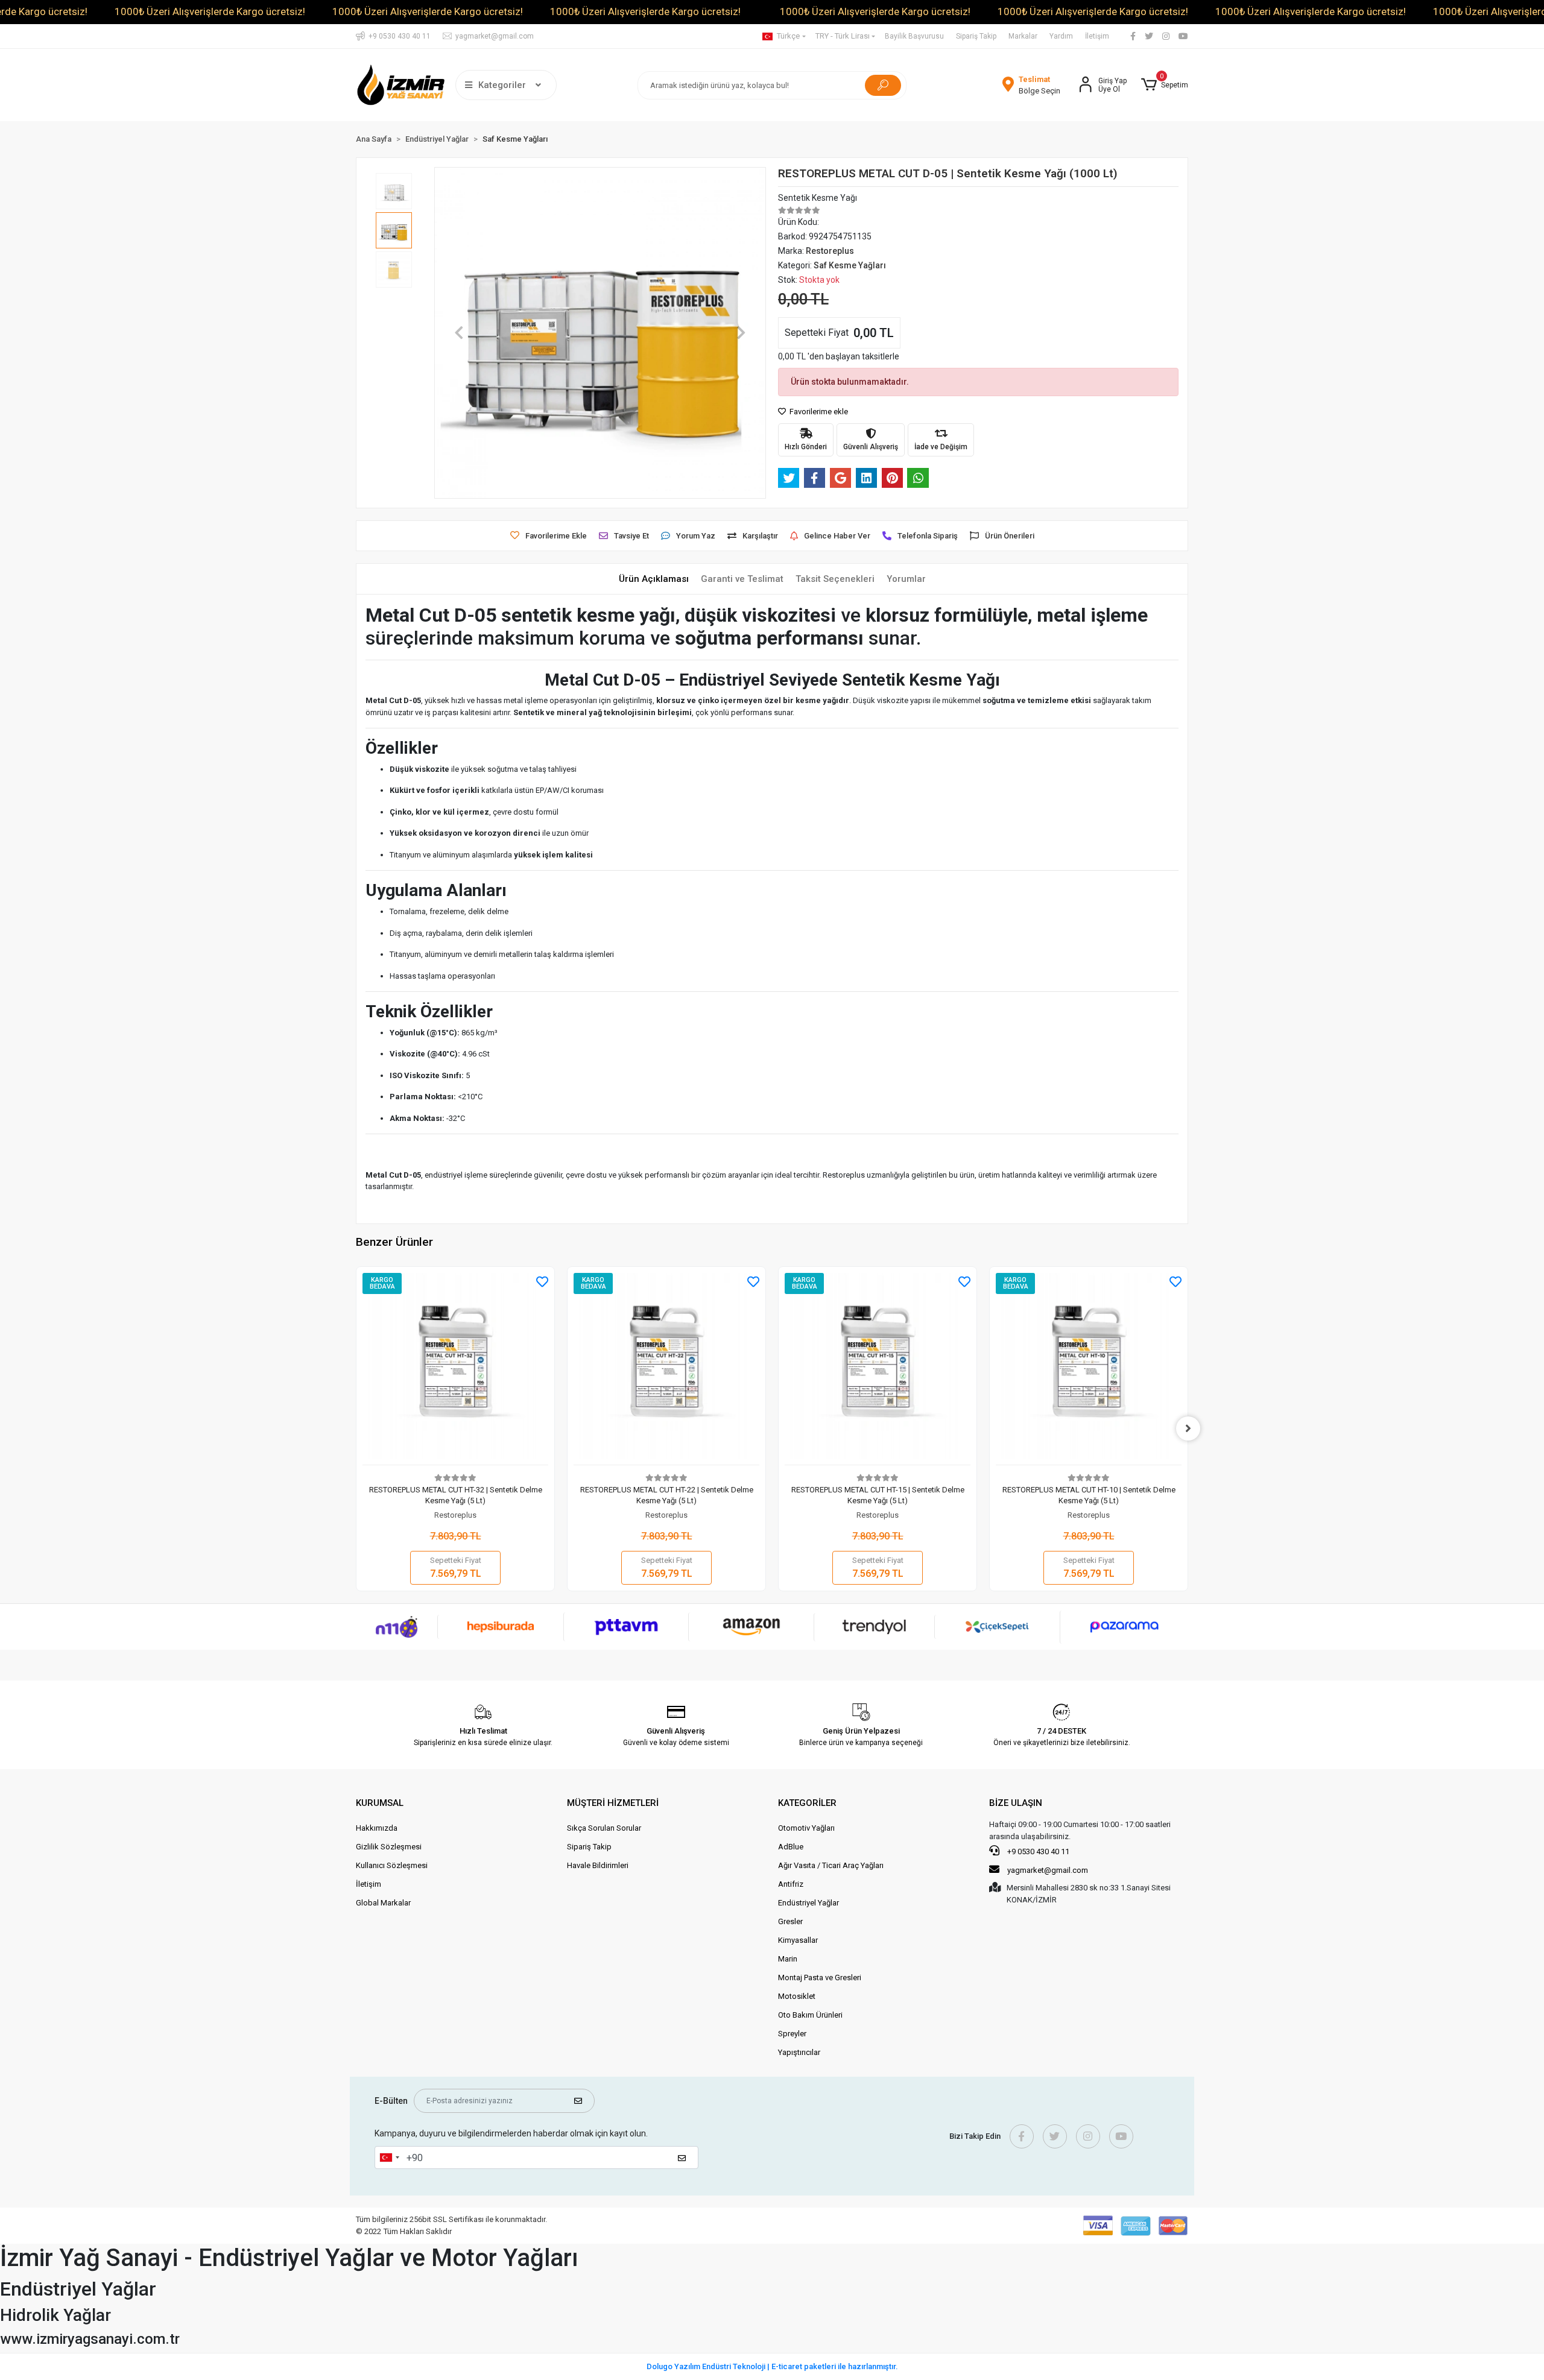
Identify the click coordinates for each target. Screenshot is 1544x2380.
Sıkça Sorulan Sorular (604, 1828)
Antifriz (791, 1884)
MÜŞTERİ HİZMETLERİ (613, 1803)
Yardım (1061, 36)
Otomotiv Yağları (806, 1828)
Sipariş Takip (976, 36)
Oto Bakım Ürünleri (810, 2015)
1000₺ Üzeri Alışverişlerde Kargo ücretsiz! (210, 11)
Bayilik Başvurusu (914, 36)
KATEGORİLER (807, 1803)
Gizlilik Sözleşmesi (389, 1847)
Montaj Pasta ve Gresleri (820, 1978)
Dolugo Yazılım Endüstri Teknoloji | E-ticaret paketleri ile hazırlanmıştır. (772, 2366)
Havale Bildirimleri (598, 1865)
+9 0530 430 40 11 (1037, 1851)
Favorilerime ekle (818, 412)
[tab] (654, 579)
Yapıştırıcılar (799, 2052)
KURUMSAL (380, 1803)
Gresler (790, 1921)
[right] (1188, 1428)
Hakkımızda (377, 1828)
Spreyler (792, 2034)
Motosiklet (797, 1996)
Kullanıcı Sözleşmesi (392, 1865)
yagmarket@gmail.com (1048, 1870)
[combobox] (389, 2157)
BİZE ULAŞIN (1016, 1803)
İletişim (1097, 36)
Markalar (1023, 36)
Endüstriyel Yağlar (808, 1903)
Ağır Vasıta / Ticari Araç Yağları (831, 1865)
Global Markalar (383, 1903)
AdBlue (791, 1847)
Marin (788, 1959)
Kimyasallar (798, 1940)
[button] (1165, 85)
